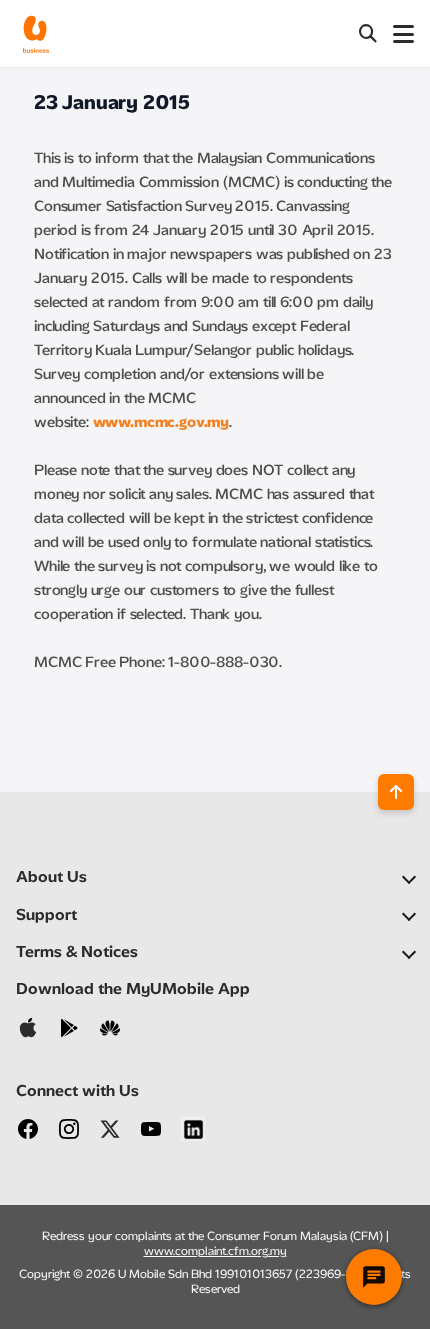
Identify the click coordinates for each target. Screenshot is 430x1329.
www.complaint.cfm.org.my (215, 1251)
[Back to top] (396, 792)
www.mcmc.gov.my (161, 422)
